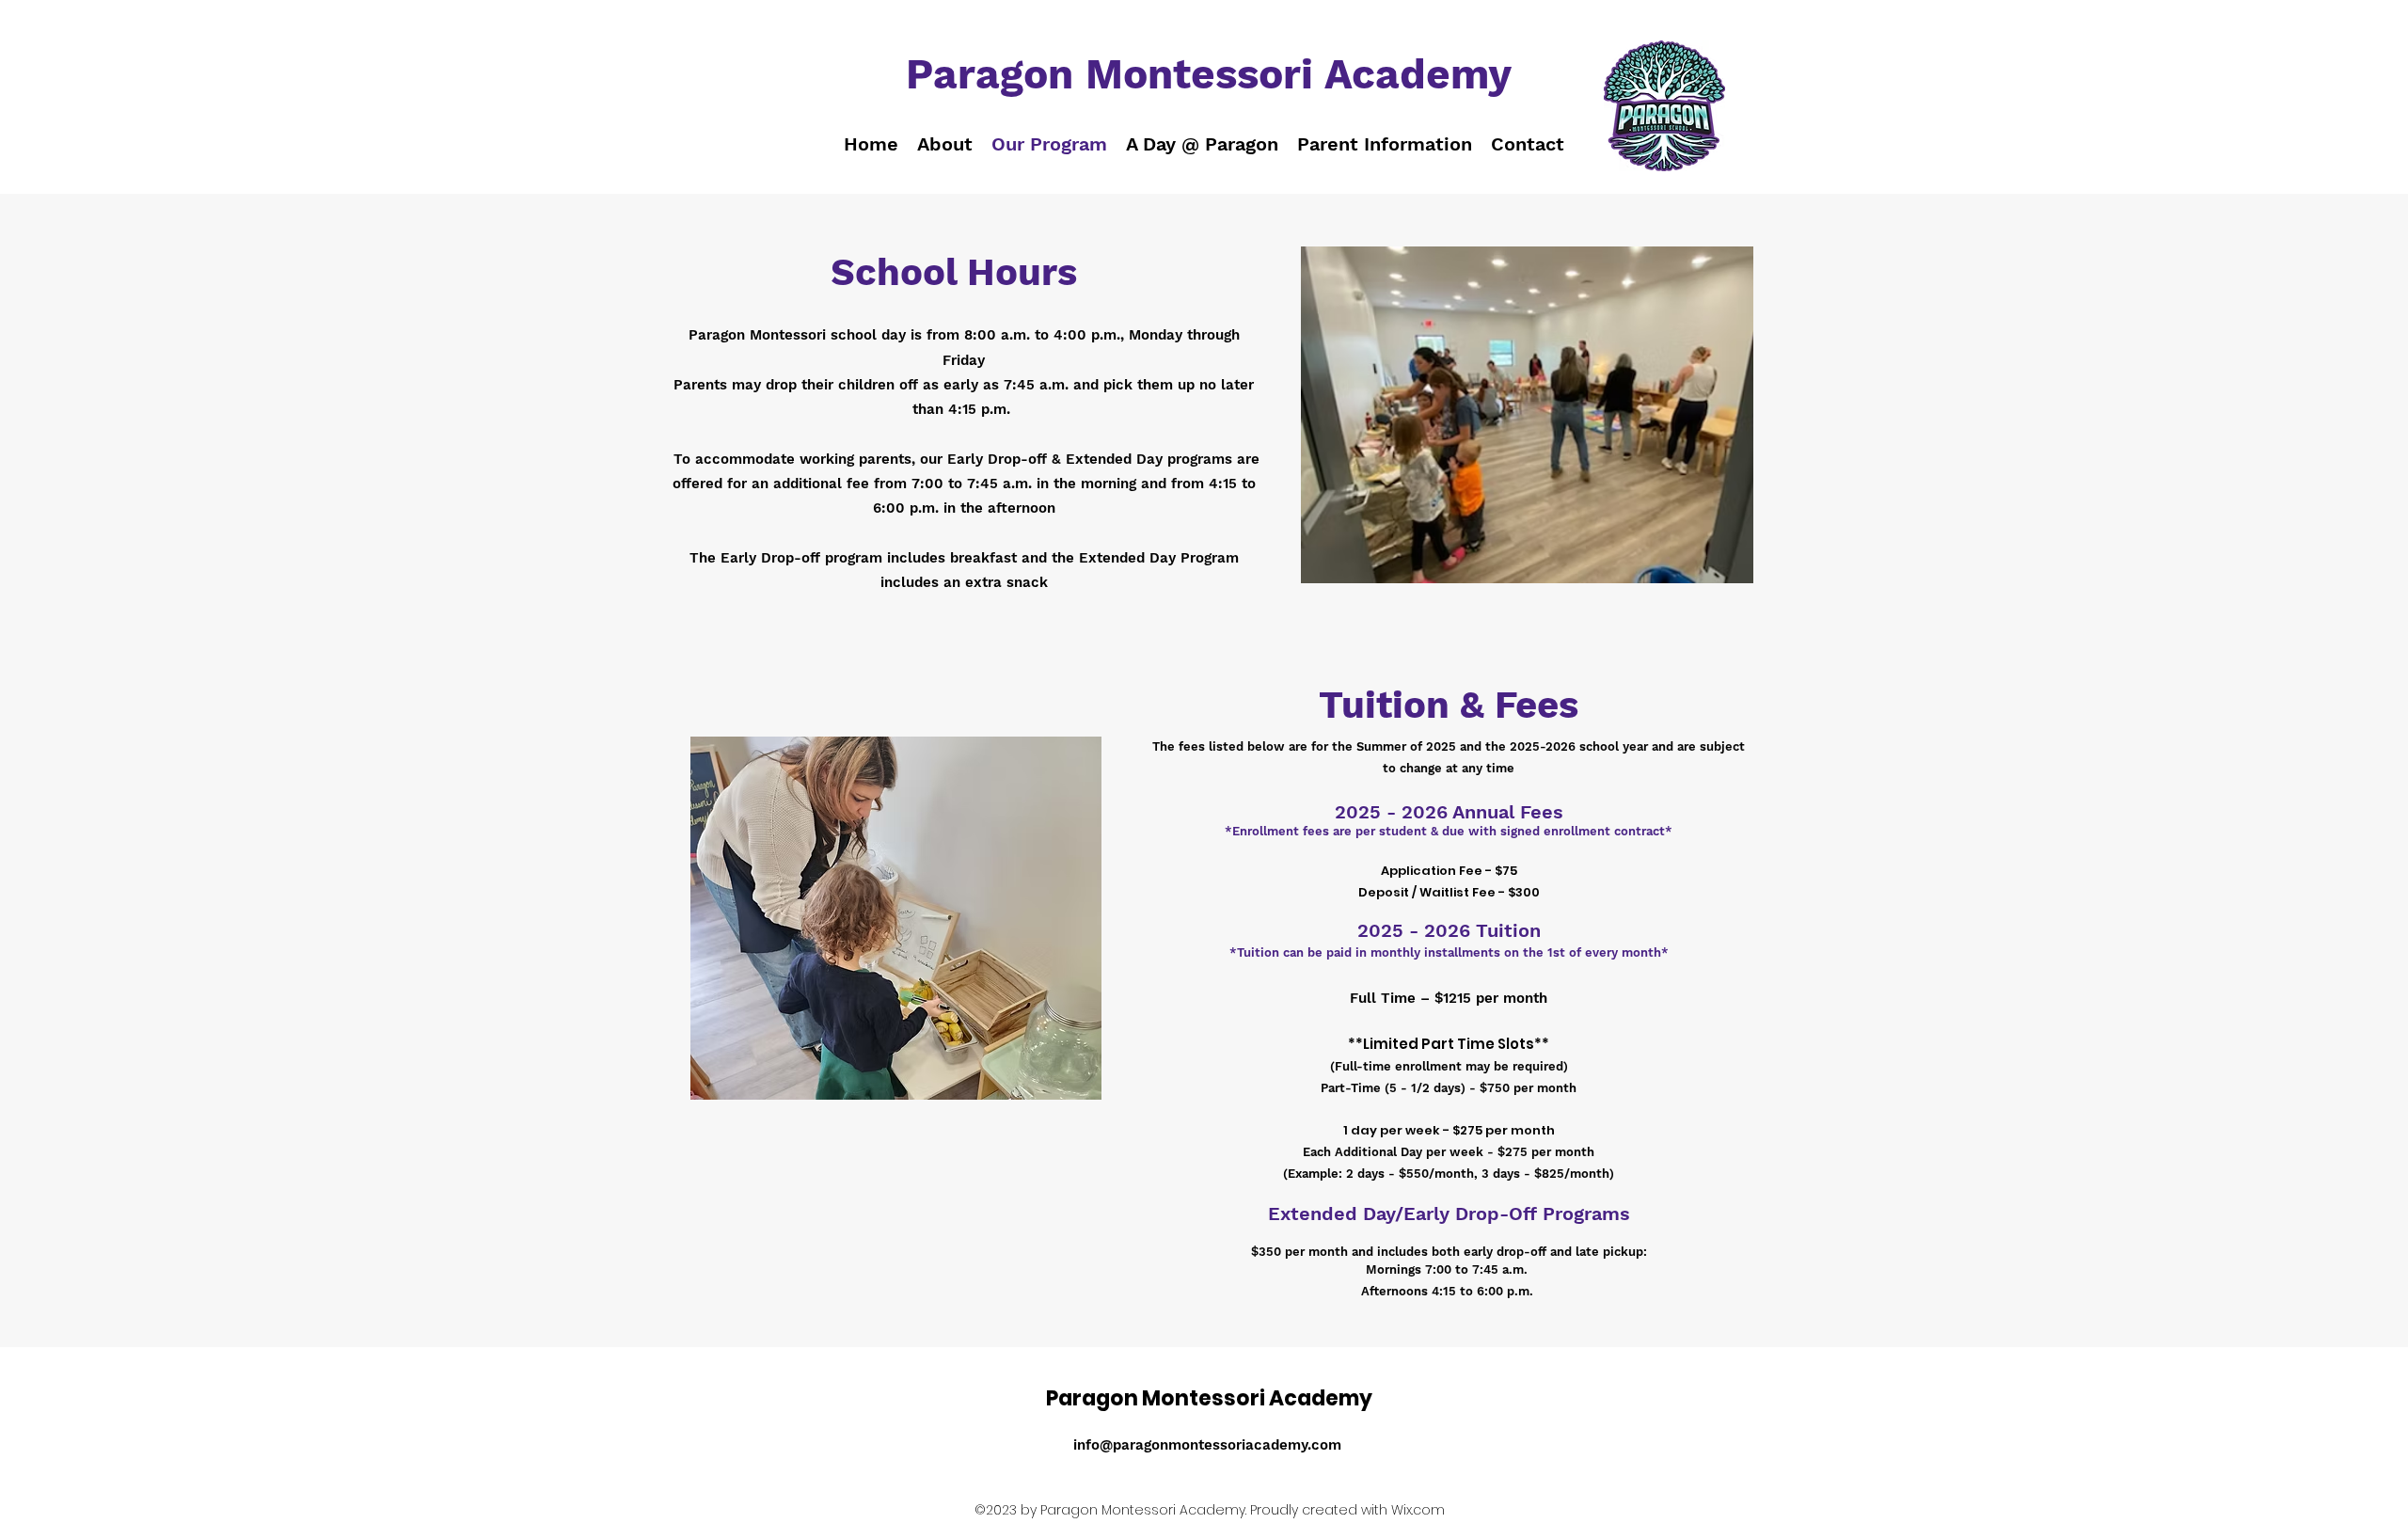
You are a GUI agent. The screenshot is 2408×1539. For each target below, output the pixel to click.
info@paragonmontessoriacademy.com (1207, 1445)
